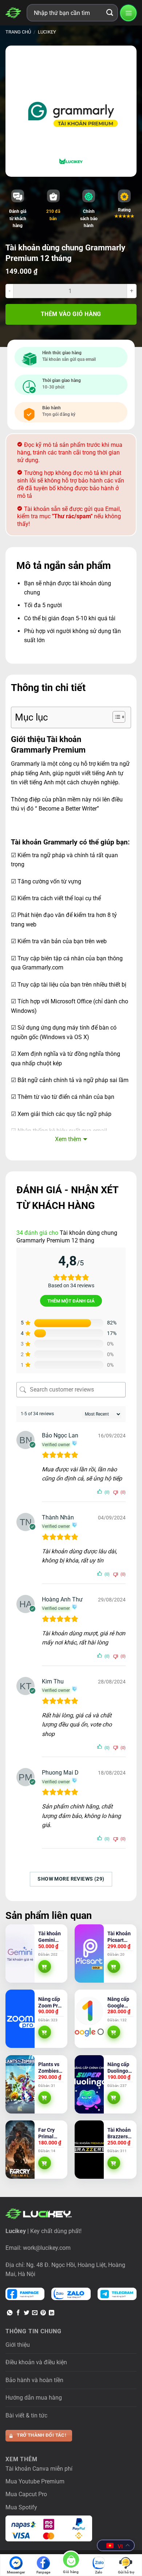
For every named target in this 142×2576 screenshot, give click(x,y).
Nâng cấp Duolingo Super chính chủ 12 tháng (119, 2068)
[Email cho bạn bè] (35, 2313)
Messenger (16, 2572)
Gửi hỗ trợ (126, 2572)
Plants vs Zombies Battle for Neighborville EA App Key (51, 2068)
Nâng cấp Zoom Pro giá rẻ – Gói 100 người (50, 2003)
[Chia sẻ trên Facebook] (18, 2313)
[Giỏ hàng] (71, 2561)
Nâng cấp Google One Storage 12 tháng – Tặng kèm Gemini (120, 2003)
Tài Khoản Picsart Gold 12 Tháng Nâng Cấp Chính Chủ (119, 1937)
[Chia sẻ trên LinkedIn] (52, 2313)
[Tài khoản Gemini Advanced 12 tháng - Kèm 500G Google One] (20, 1954)
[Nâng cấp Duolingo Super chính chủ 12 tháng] (89, 2084)
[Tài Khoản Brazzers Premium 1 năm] (89, 2150)
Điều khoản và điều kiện (36, 2362)
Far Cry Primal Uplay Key (50, 2133)
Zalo (99, 2572)
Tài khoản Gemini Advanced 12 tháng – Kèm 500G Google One (51, 1937)
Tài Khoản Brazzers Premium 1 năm (120, 2133)
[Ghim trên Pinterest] (43, 2313)
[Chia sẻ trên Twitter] (26, 2313)
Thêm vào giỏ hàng (71, 314)
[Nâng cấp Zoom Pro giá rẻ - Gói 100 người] (20, 2019)
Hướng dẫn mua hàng (34, 2398)
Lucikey (47, 32)
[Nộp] (110, 13)
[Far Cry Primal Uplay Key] (20, 2150)
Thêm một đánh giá (71, 1301)
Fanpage (43, 2572)
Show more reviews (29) (71, 1879)
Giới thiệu (18, 2345)
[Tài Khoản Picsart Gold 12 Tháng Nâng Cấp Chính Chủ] (89, 1954)
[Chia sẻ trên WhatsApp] (10, 2313)
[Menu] (128, 13)
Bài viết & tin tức (26, 2415)
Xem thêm (68, 1139)
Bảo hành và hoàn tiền (34, 2380)
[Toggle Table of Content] (115, 717)
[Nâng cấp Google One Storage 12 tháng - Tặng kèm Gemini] (89, 2019)
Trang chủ (18, 32)
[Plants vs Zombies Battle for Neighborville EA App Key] (20, 2084)
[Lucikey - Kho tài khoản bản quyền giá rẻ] (13, 13)
